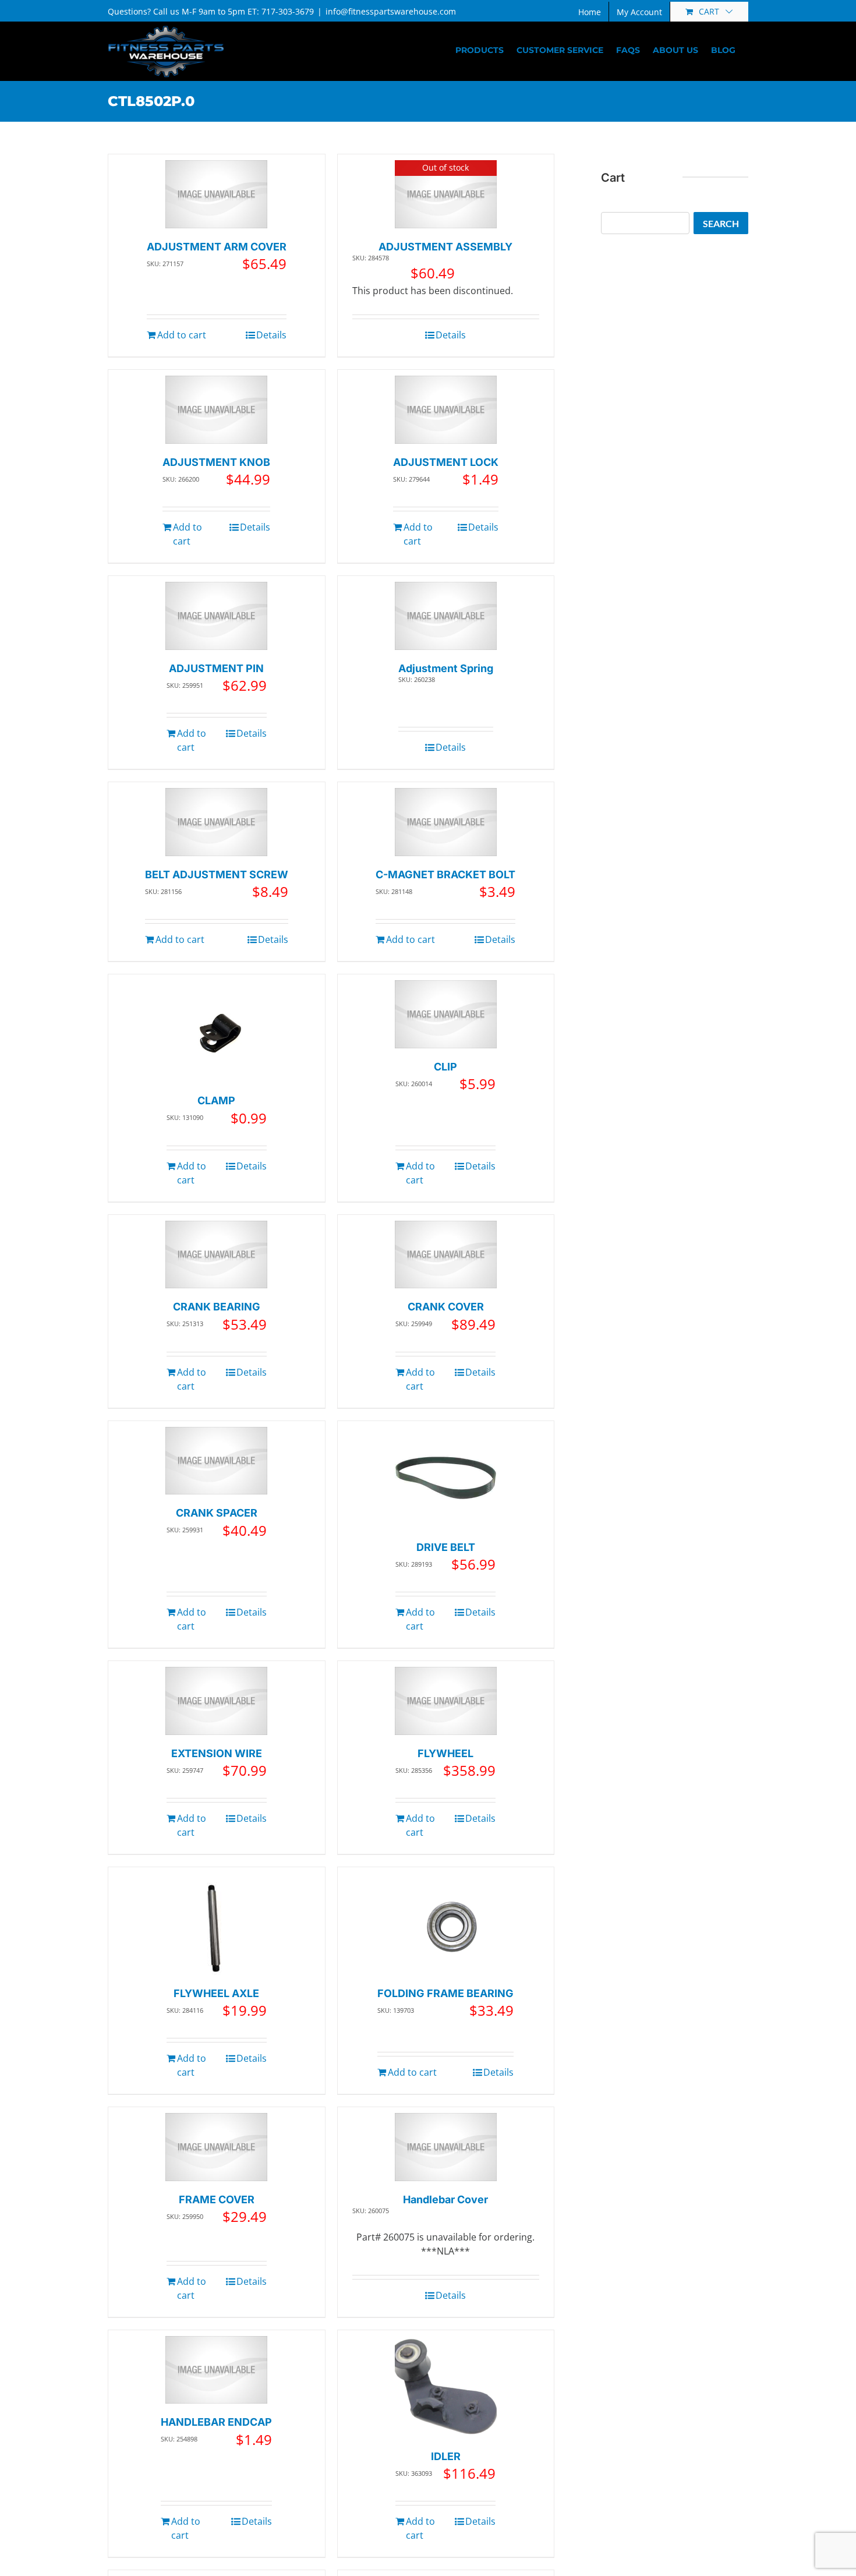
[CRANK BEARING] (216, 1255)
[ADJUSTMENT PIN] (216, 616)
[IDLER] (446, 2387)
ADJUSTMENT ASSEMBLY (445, 247)
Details (271, 335)
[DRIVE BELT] (446, 1478)
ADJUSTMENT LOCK (446, 462)
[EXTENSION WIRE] (216, 1701)
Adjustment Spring (446, 668)
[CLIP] (446, 1014)
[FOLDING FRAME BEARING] (446, 1924)
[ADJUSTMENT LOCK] (446, 410)
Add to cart (182, 335)
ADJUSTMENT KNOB (216, 462)
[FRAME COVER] (216, 2147)
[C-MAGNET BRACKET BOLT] (446, 822)
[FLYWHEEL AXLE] (216, 1924)
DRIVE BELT (446, 1547)
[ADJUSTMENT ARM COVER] (216, 194)
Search (721, 223)
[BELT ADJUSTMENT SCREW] (216, 822)
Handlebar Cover (445, 2199)
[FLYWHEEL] (446, 1701)
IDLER (446, 2456)
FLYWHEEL (445, 1753)
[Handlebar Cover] (446, 2147)
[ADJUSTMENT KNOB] (216, 410)
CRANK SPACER (217, 1513)
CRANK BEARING (217, 1307)
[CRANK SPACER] (216, 1461)
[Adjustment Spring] (446, 616)
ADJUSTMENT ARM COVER (217, 247)
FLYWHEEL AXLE (216, 1993)
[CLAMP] (216, 1031)
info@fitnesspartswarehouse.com (391, 11)
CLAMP (216, 1100)
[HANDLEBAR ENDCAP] (216, 2370)
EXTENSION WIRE (217, 1753)
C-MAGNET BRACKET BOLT (445, 874)
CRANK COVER (446, 1307)
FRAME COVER (217, 2199)
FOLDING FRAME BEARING (445, 1993)
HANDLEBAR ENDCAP (216, 2422)
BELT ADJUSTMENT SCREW (217, 874)
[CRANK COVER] (446, 1255)
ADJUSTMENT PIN (216, 668)
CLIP (445, 1067)
